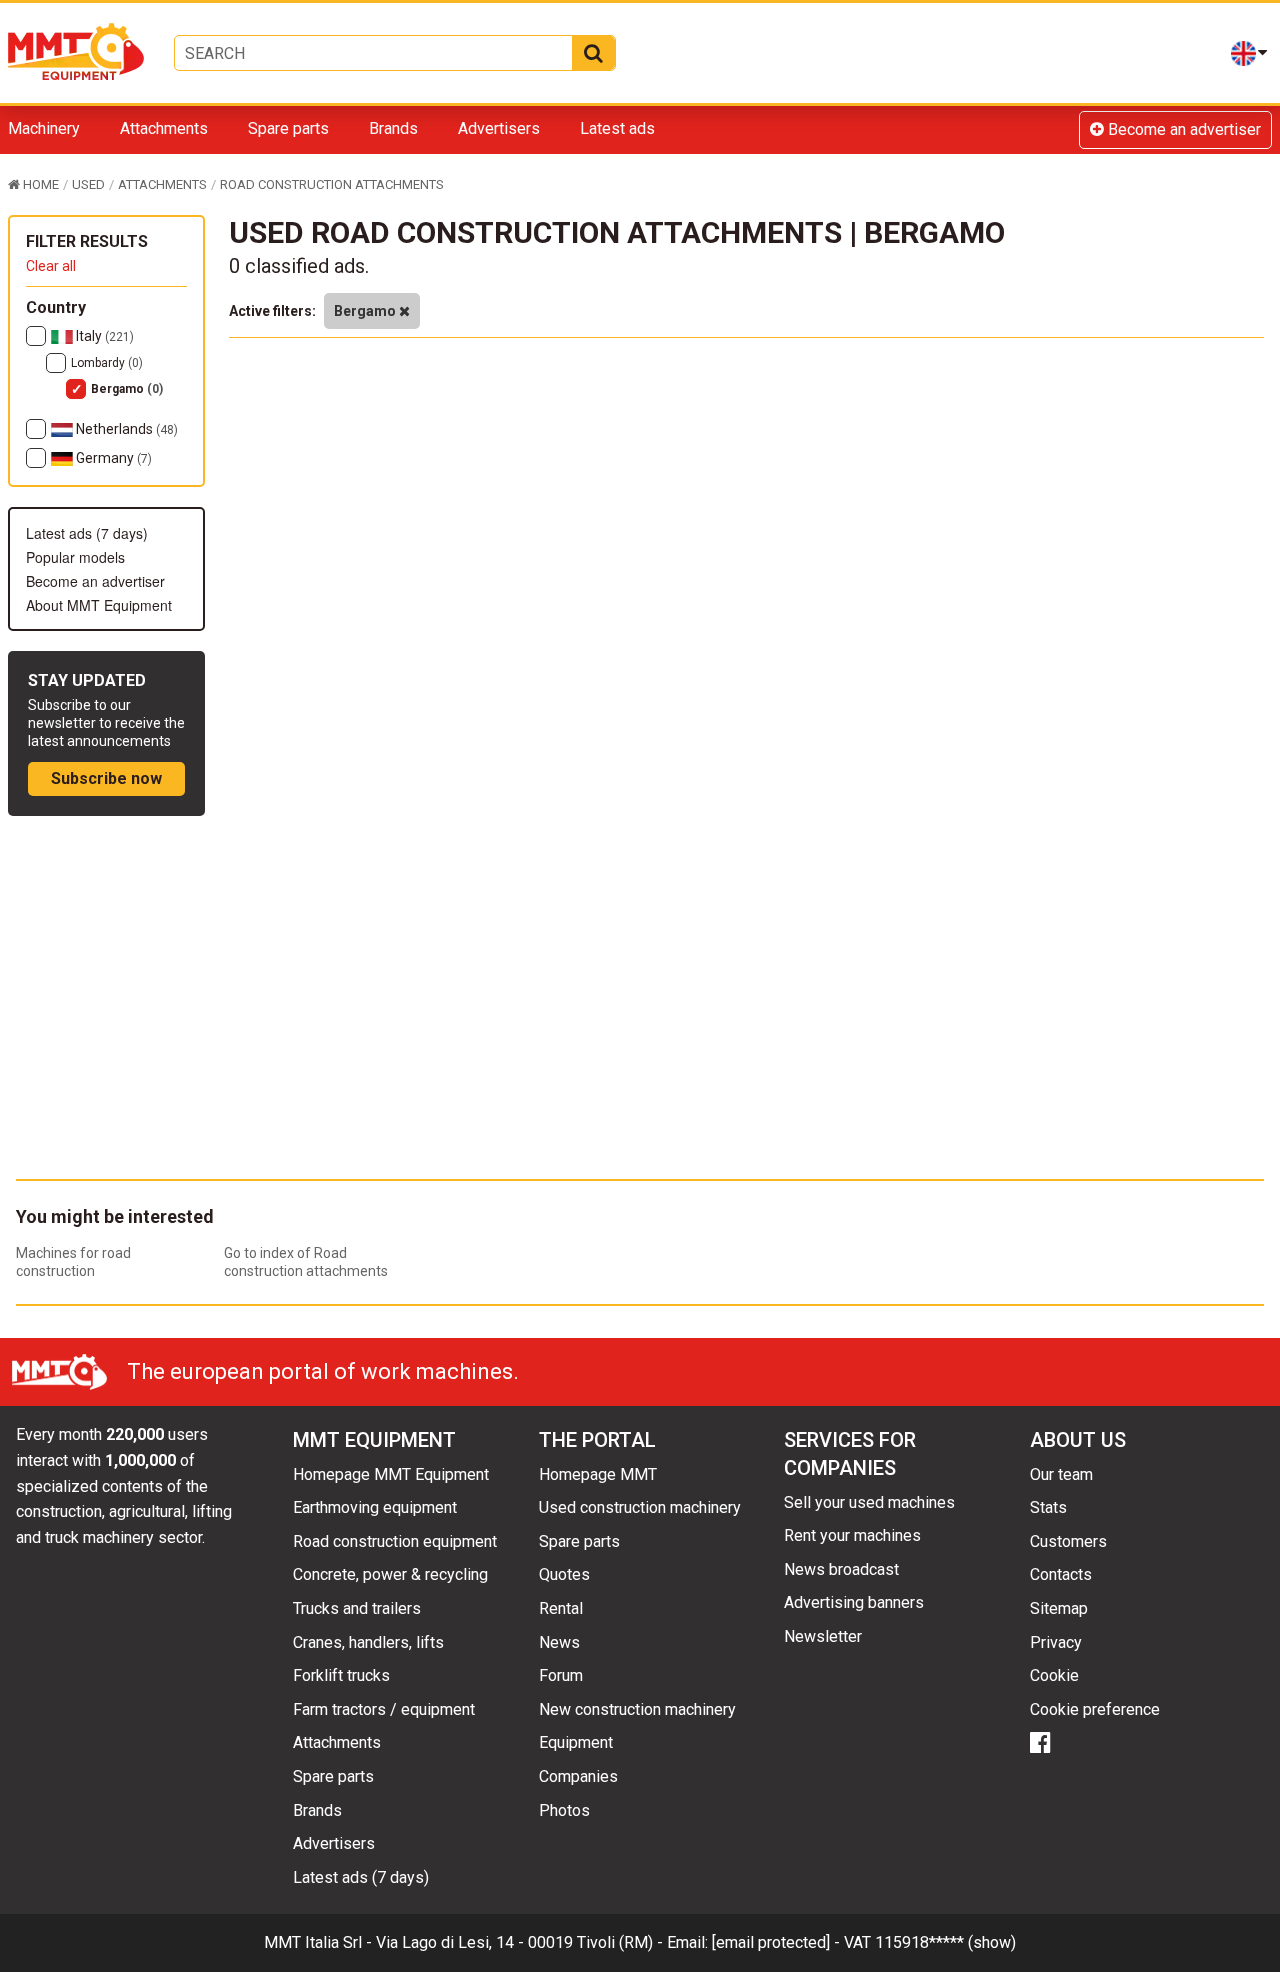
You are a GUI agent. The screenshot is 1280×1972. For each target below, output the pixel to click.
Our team (1061, 1474)
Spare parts (288, 128)
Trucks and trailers (357, 1608)
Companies (578, 1776)
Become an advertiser (1182, 129)
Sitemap (1059, 1608)
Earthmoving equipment (375, 1507)
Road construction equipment (395, 1541)
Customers (1068, 1541)
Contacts (1061, 1574)
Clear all (51, 266)
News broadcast (841, 1569)
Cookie (1054, 1675)
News (559, 1642)
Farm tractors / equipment (384, 1709)
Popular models (75, 557)
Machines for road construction (73, 1262)
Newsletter (823, 1636)
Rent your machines (852, 1535)
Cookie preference (1095, 1709)
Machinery (44, 128)
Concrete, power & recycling (390, 1574)
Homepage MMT (598, 1474)
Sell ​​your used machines (869, 1502)
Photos (564, 1810)
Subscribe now (106, 778)
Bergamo (127, 389)
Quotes (564, 1574)
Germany (112, 458)
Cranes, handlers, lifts (368, 1642)
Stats (1048, 1507)
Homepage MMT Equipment (391, 1474)
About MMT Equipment (99, 605)
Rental (561, 1608)
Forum (561, 1675)
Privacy (1056, 1642)
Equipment (576, 1742)
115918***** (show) (945, 1942)
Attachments (164, 128)
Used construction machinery (640, 1507)
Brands (393, 128)
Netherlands (125, 429)
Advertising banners (854, 1602)
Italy (103, 336)
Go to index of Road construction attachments (306, 1262)
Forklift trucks (341, 1675)
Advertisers (499, 128)
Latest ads (617, 128)
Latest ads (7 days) (87, 533)
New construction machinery (637, 1709)
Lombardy (107, 363)
